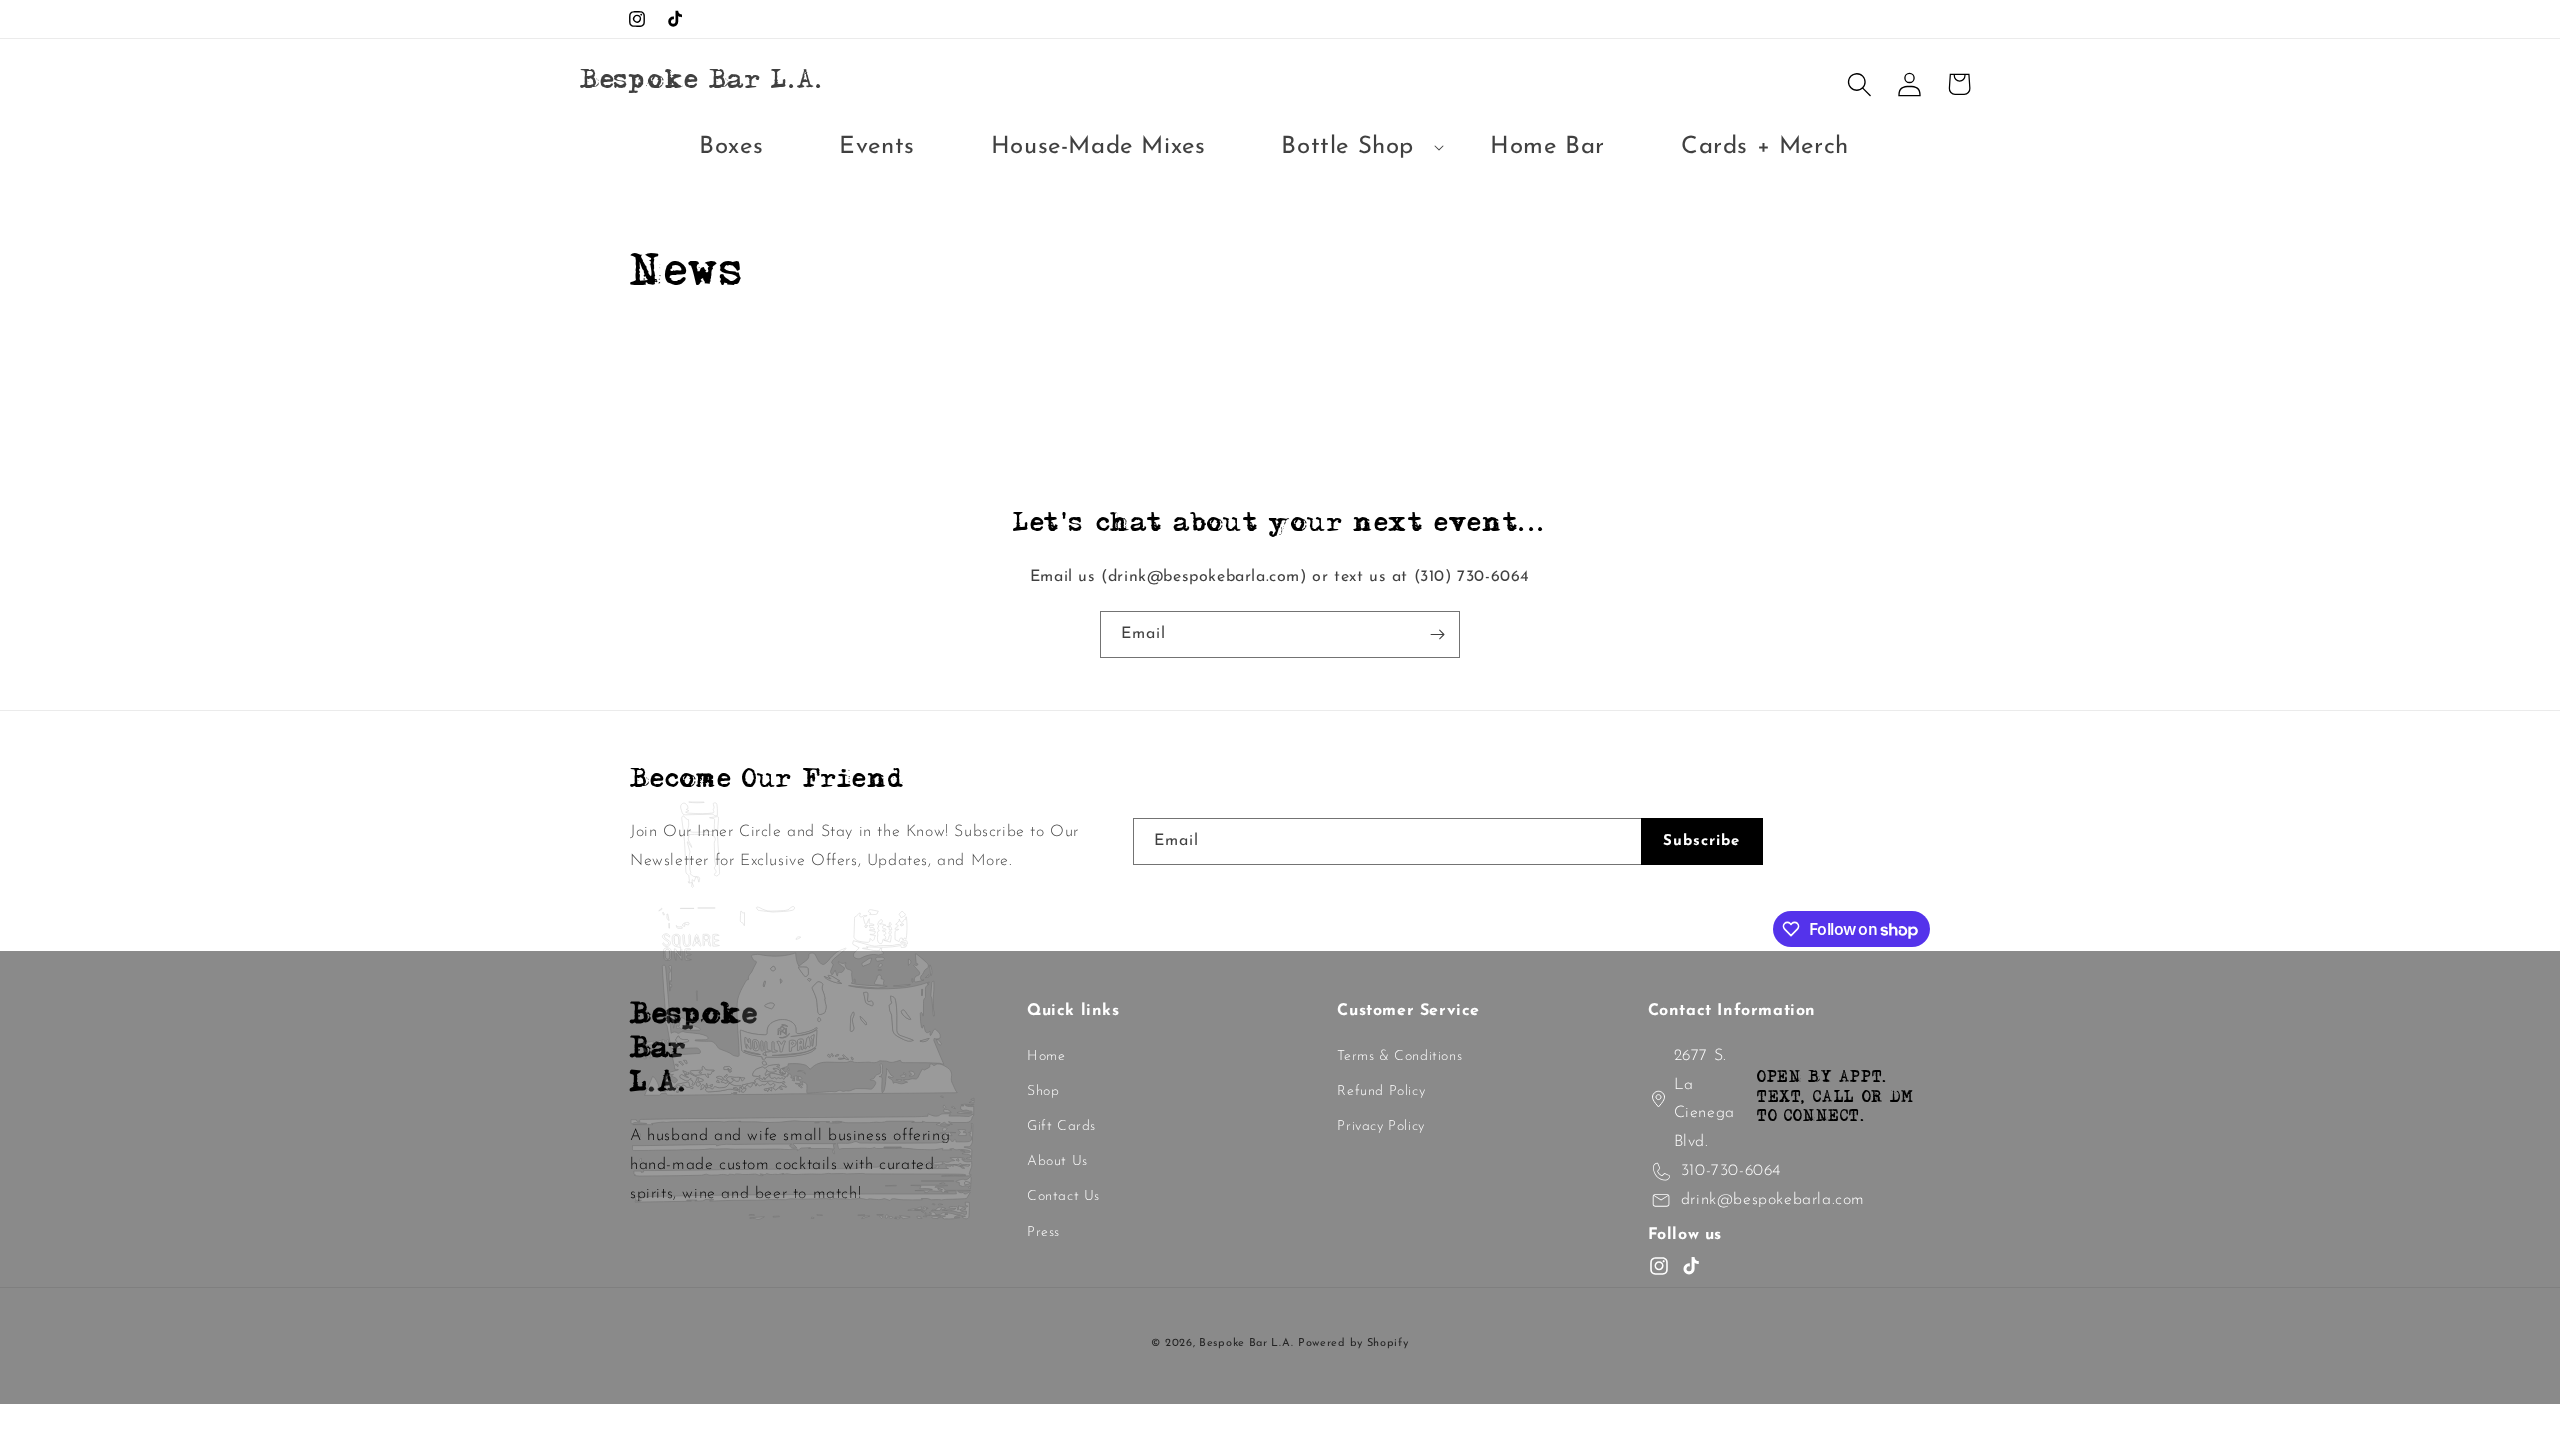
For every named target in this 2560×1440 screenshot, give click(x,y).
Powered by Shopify (1353, 1343)
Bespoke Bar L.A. (1246, 1343)
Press (1043, 1232)
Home (1046, 1056)
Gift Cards (1061, 1126)
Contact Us (1063, 1196)
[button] (1347, 147)
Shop (1043, 1091)
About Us (1057, 1161)
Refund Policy (1381, 1091)
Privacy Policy (1380, 1126)
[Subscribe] (1437, 634)
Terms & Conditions (1399, 1056)
